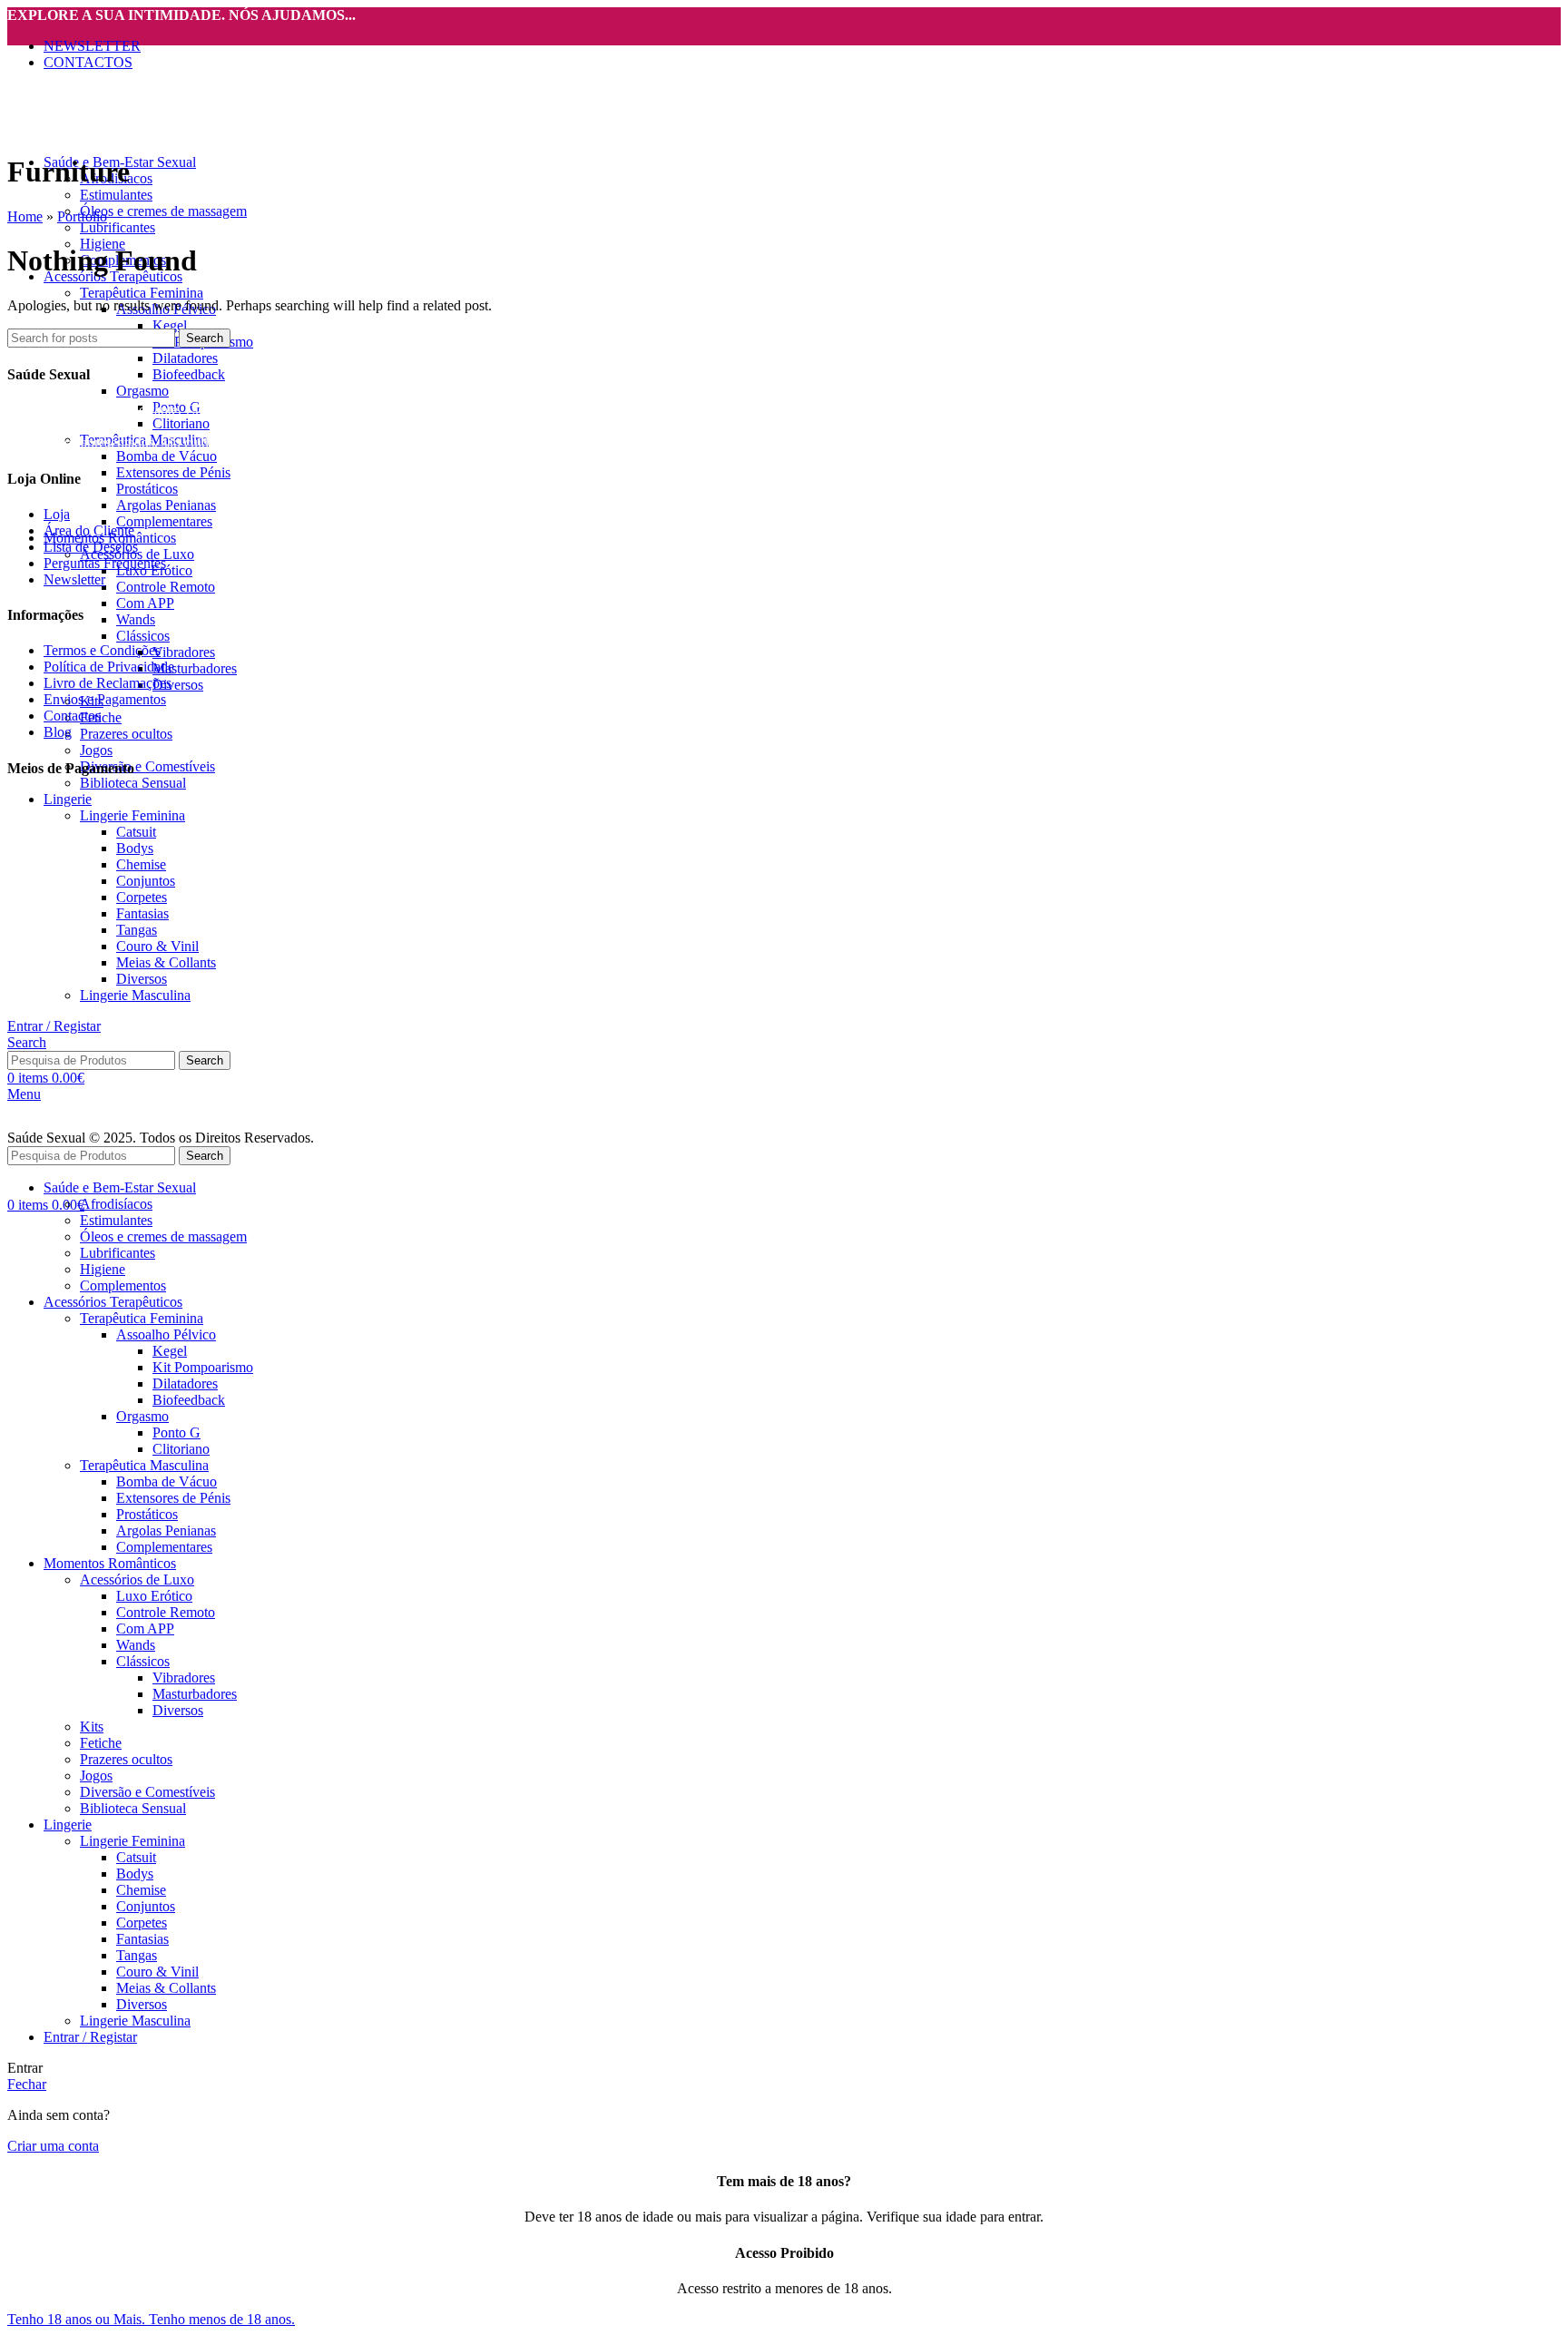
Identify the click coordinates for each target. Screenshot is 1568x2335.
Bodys (135, 848)
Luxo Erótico (154, 1596)
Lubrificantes (118, 227)
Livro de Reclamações (108, 683)
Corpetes (142, 897)
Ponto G (176, 1432)
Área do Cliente (89, 530)
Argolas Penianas (166, 505)
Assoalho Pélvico (166, 1334)
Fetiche (101, 717)
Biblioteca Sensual (133, 783)
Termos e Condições (102, 650)
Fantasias (142, 913)
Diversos (178, 685)
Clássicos (143, 636)
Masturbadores (195, 668)
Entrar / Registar (90, 2037)
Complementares (164, 521)
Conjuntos (146, 881)
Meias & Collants (166, 962)
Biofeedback (189, 374)
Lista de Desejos (91, 547)
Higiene (103, 1269)
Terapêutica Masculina (144, 1465)
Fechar (27, 2084)
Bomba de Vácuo (167, 456)
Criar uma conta (53, 2146)
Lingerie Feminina (132, 815)
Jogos (96, 750)
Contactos (72, 716)
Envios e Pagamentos (105, 699)
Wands (136, 619)
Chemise (141, 864)
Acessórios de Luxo (137, 1580)
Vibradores (184, 652)
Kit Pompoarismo (203, 1367)
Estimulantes (116, 195)
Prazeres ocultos (126, 734)
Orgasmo (142, 391)
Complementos (123, 1285)
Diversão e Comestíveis (147, 766)
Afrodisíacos (116, 1204)
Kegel (170, 325)
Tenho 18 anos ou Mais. (78, 2319)
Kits (92, 1727)
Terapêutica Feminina (142, 293)
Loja (57, 514)
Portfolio (82, 216)
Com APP (145, 603)
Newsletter (74, 579)
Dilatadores (185, 358)
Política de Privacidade (109, 667)
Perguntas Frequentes (105, 563)
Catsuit (136, 832)
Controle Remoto (166, 587)
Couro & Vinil (157, 946)
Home (25, 216)
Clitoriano (181, 423)
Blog (58, 732)
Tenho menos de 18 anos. (222, 2319)
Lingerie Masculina (135, 995)
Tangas (137, 930)
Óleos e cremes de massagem (163, 211)
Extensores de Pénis (173, 472)
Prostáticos (147, 489)
